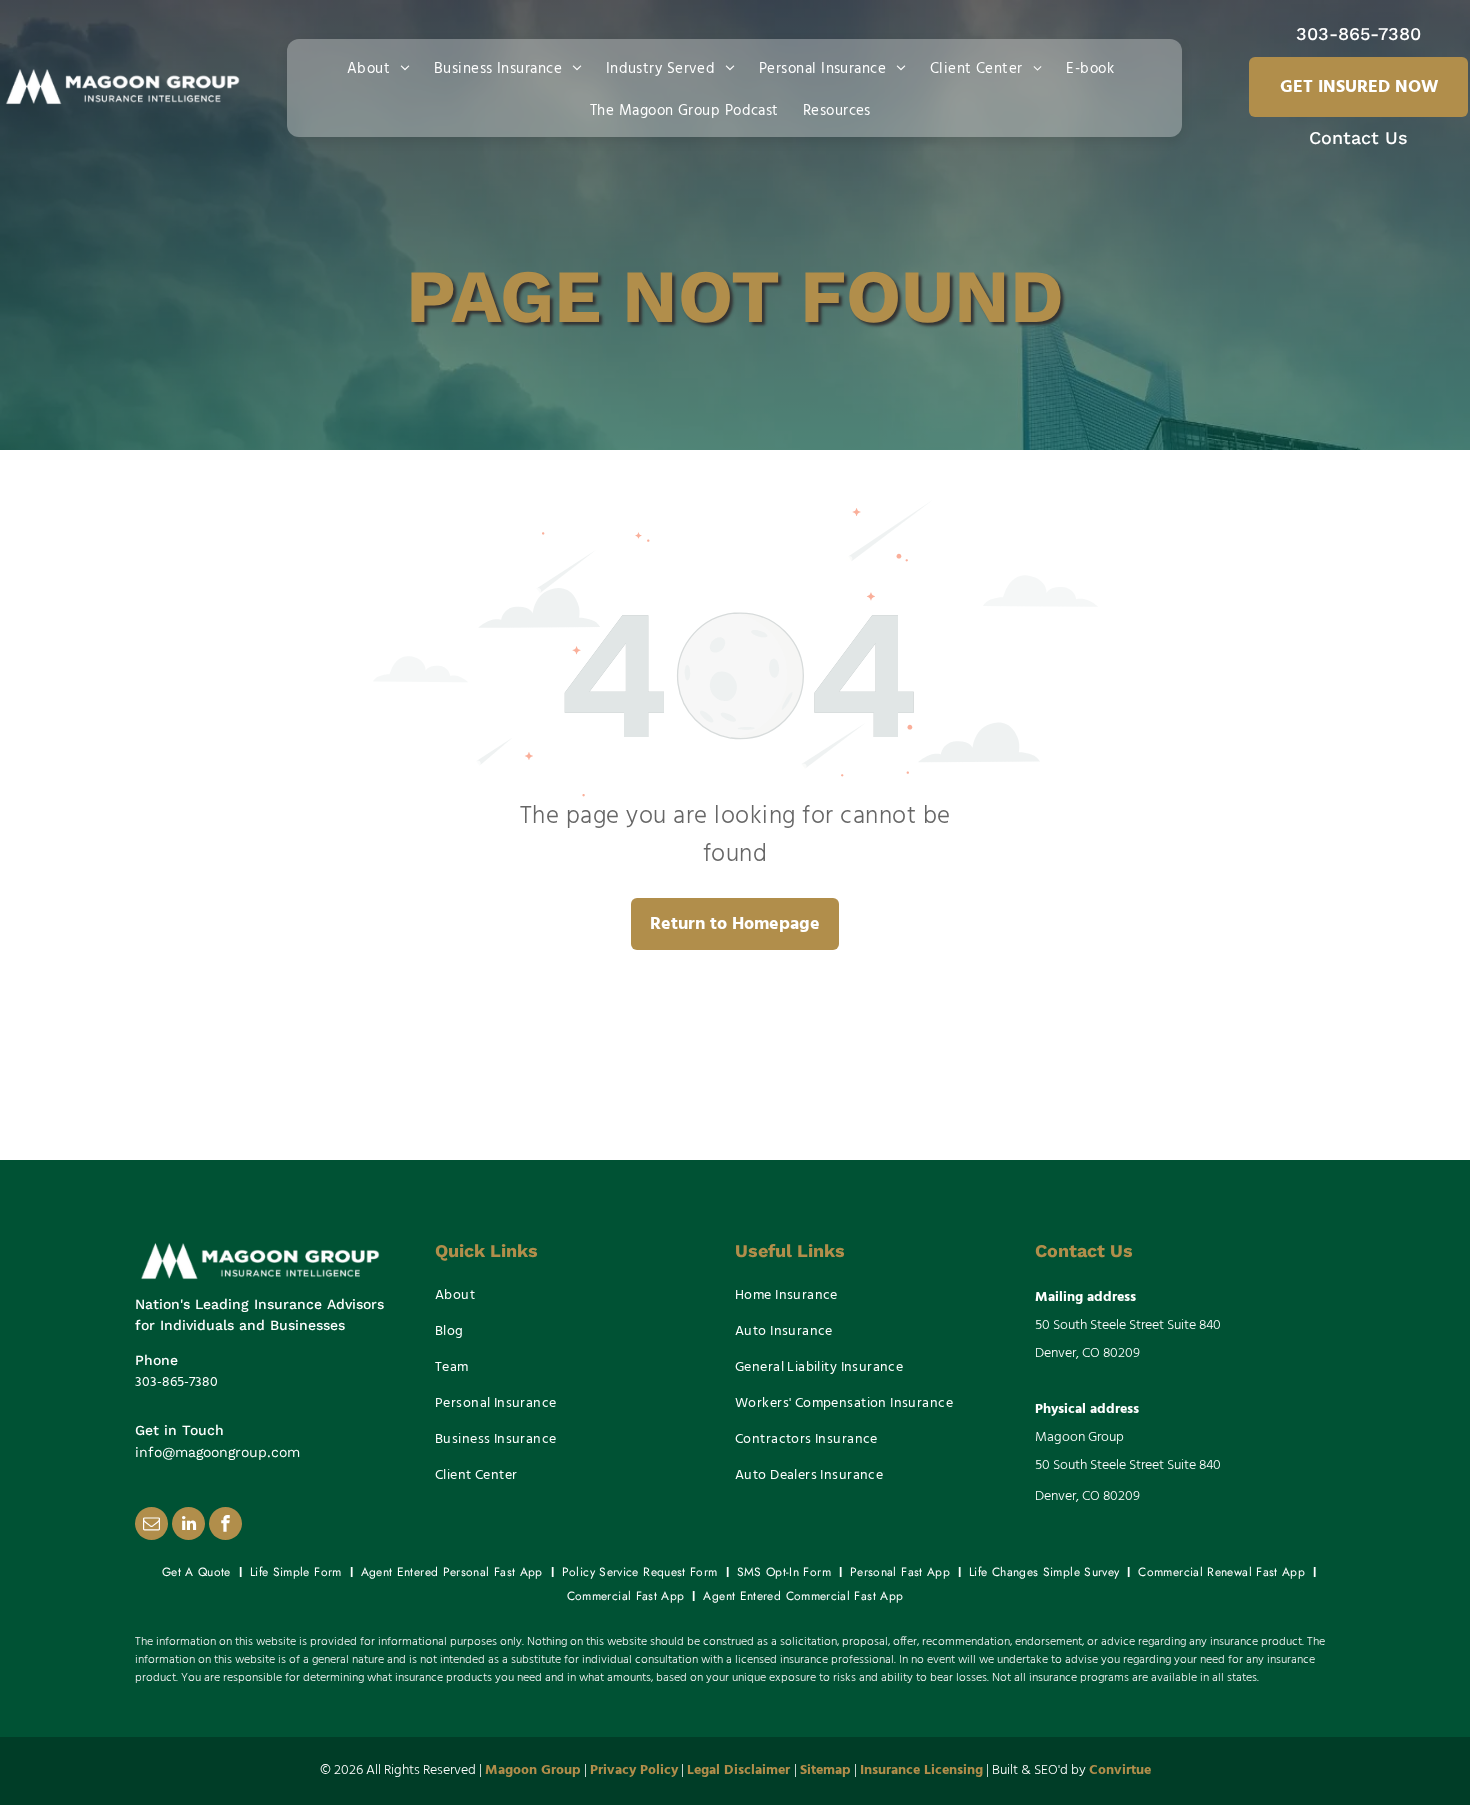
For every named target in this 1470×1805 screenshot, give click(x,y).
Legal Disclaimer (738, 1770)
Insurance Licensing (921, 1770)
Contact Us (1358, 137)
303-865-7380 (1358, 33)
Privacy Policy (634, 1770)
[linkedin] (188, 1526)
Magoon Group (533, 1770)
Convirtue (1120, 1770)
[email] (151, 1526)
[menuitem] (382, 67)
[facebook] (225, 1526)
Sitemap (825, 1770)
